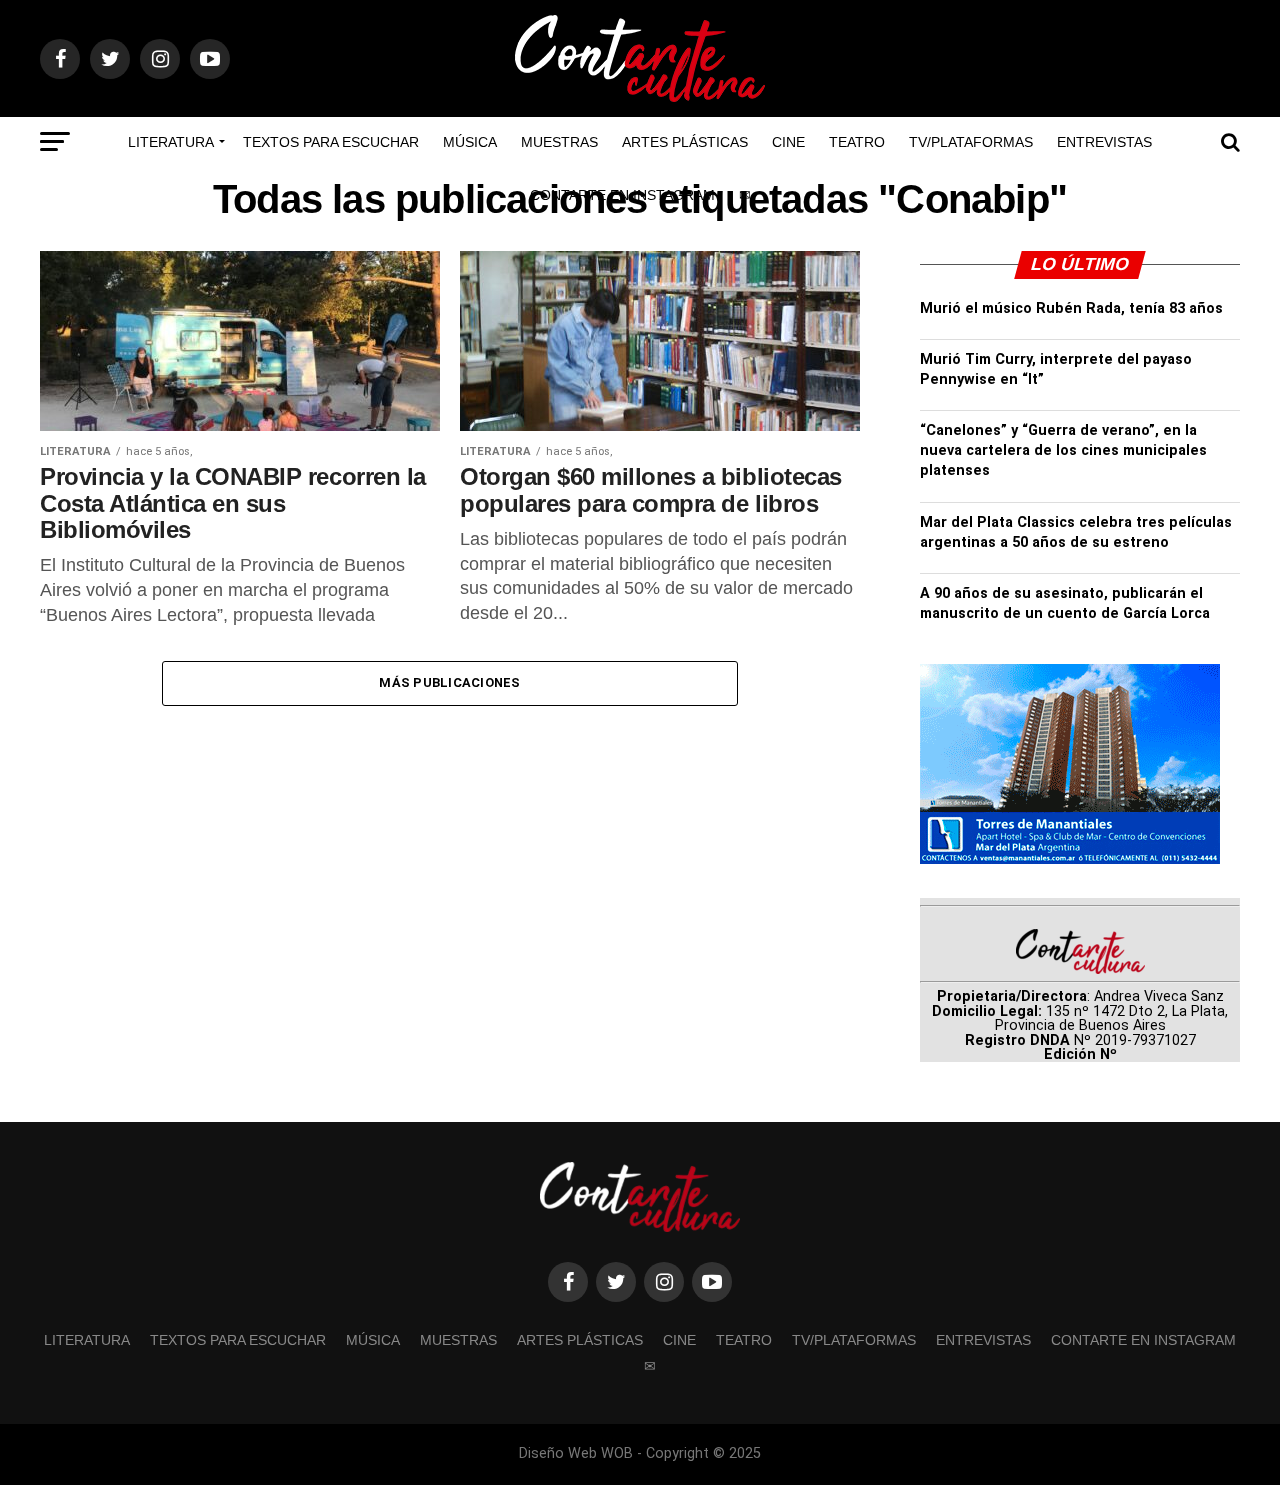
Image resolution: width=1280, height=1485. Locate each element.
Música (470, 142)
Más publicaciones (449, 682)
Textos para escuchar (331, 142)
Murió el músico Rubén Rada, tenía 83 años (1071, 308)
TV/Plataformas (971, 142)
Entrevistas (1104, 142)
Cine (788, 142)
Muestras (559, 142)
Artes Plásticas (685, 142)
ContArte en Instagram (622, 195)
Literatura (171, 142)
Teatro (857, 142)
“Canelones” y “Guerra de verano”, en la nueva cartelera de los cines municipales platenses (1063, 450)
